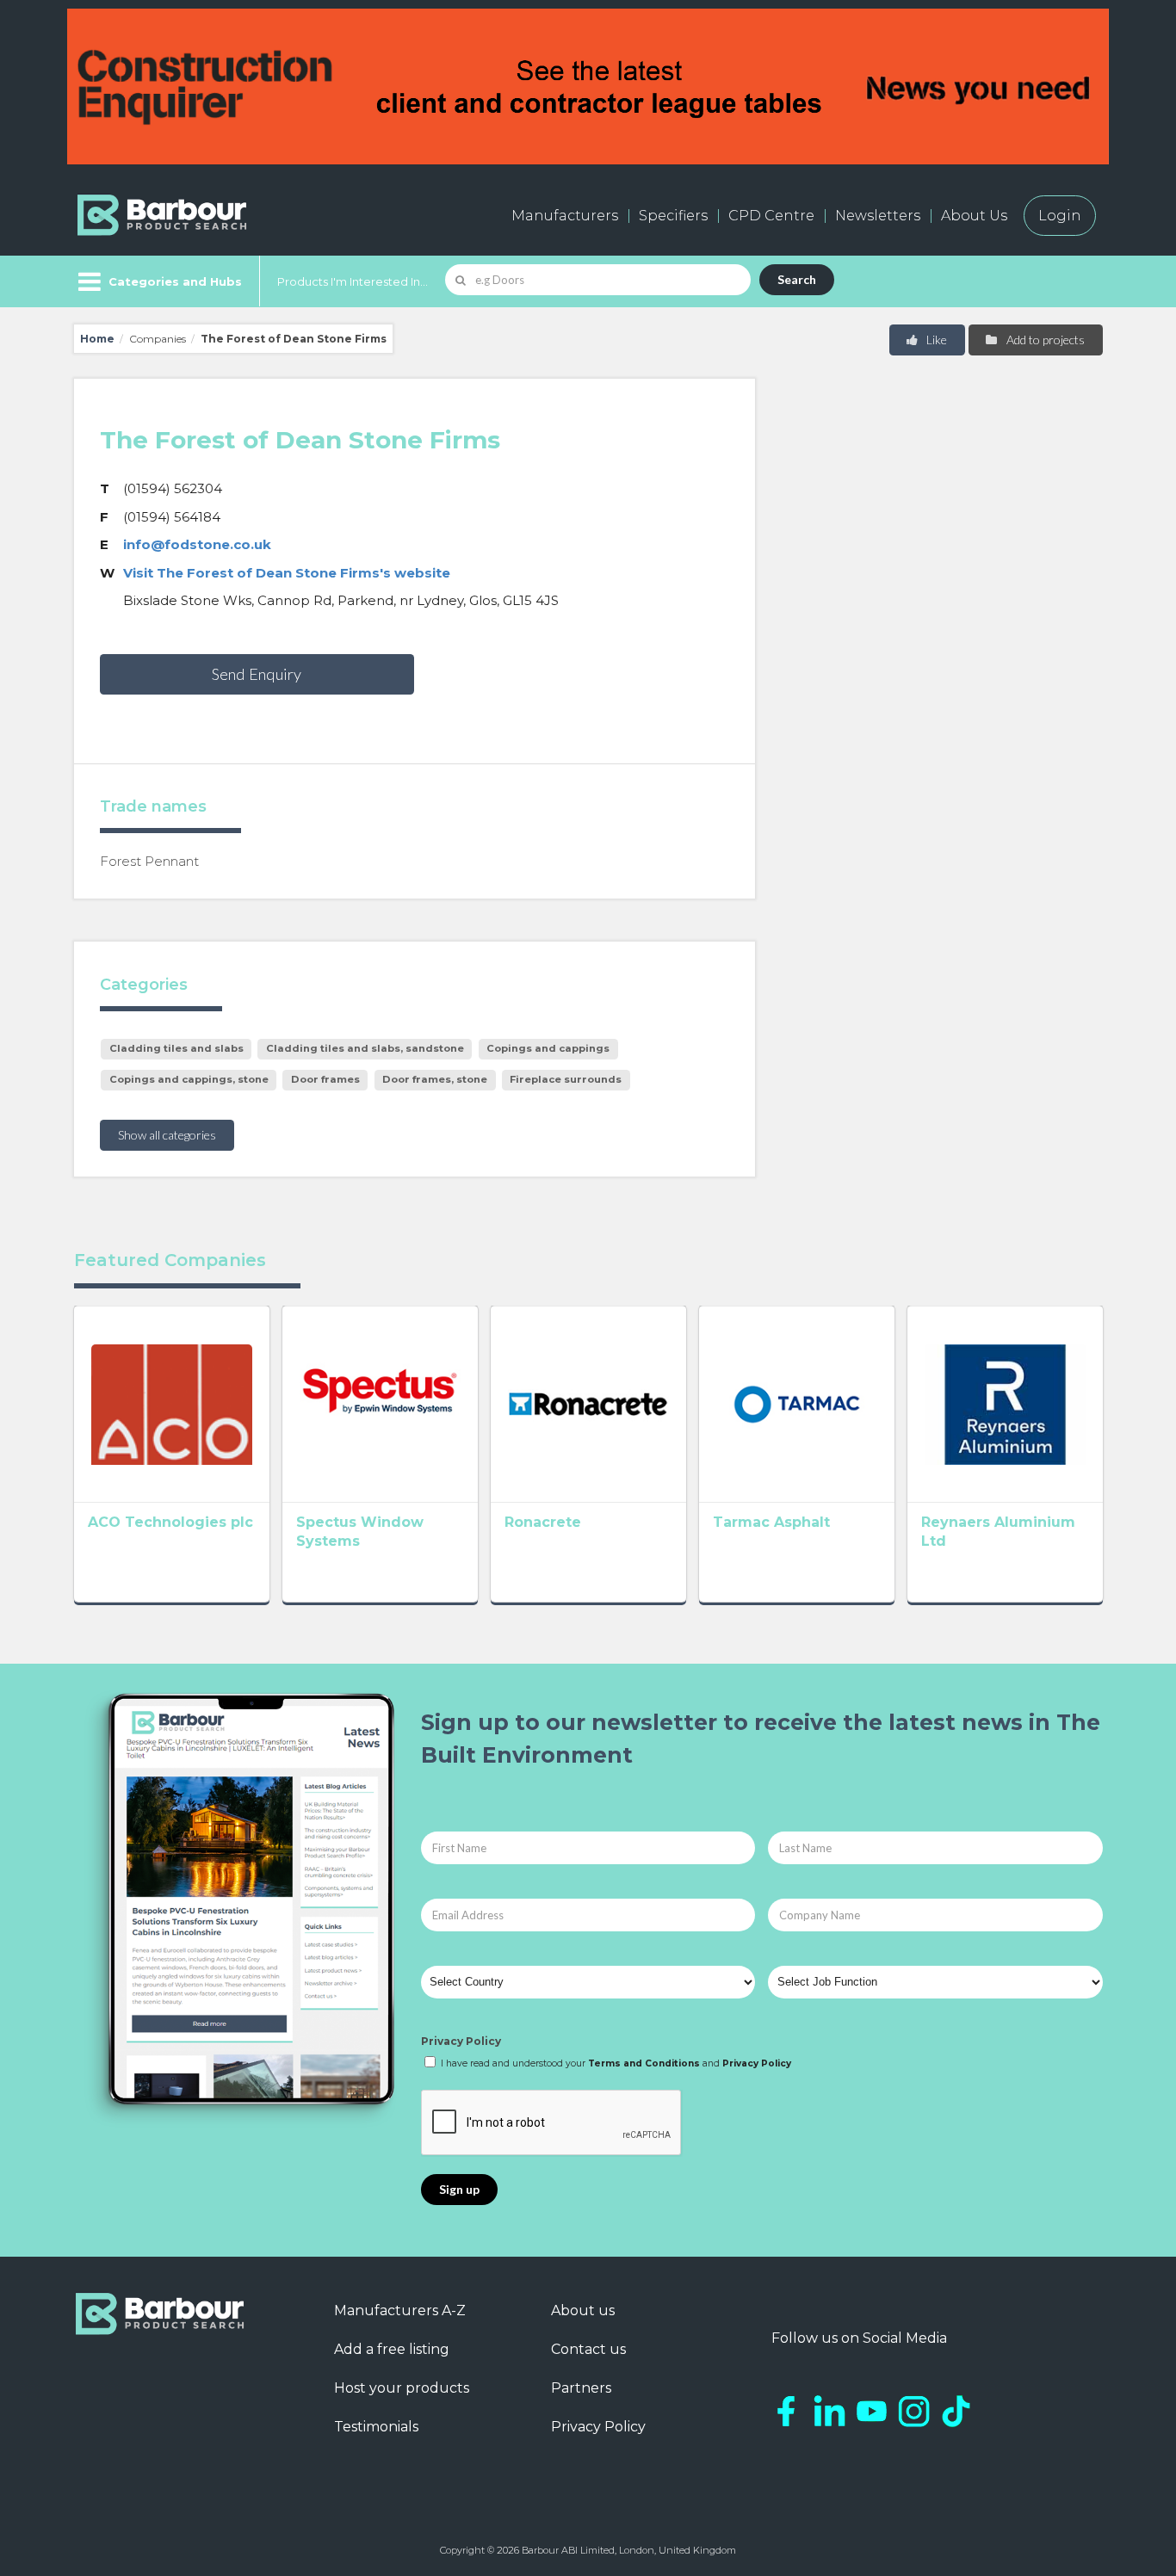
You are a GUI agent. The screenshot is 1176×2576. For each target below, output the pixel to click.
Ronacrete (543, 1522)
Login (1060, 216)
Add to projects (1044, 340)
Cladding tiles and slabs (176, 1048)
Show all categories (167, 1135)
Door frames (325, 1079)
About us (583, 2310)
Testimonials (376, 2427)
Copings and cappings (548, 1048)
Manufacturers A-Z (400, 2310)
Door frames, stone (435, 1079)
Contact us (588, 2349)
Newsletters (878, 216)
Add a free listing (392, 2349)
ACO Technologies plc (170, 1522)
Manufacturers (565, 216)
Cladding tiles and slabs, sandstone (365, 1048)
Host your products (402, 2388)
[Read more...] (172, 1404)
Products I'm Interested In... (353, 281)
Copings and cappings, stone (189, 1079)
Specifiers (673, 216)
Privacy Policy (461, 2041)
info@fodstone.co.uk (197, 544)
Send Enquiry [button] (257, 674)
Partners (581, 2388)
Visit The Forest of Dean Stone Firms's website (287, 573)
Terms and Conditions (644, 2063)
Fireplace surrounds (566, 1079)
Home (97, 339)
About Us (974, 216)
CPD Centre (771, 216)
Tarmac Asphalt (771, 1522)
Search (797, 279)
